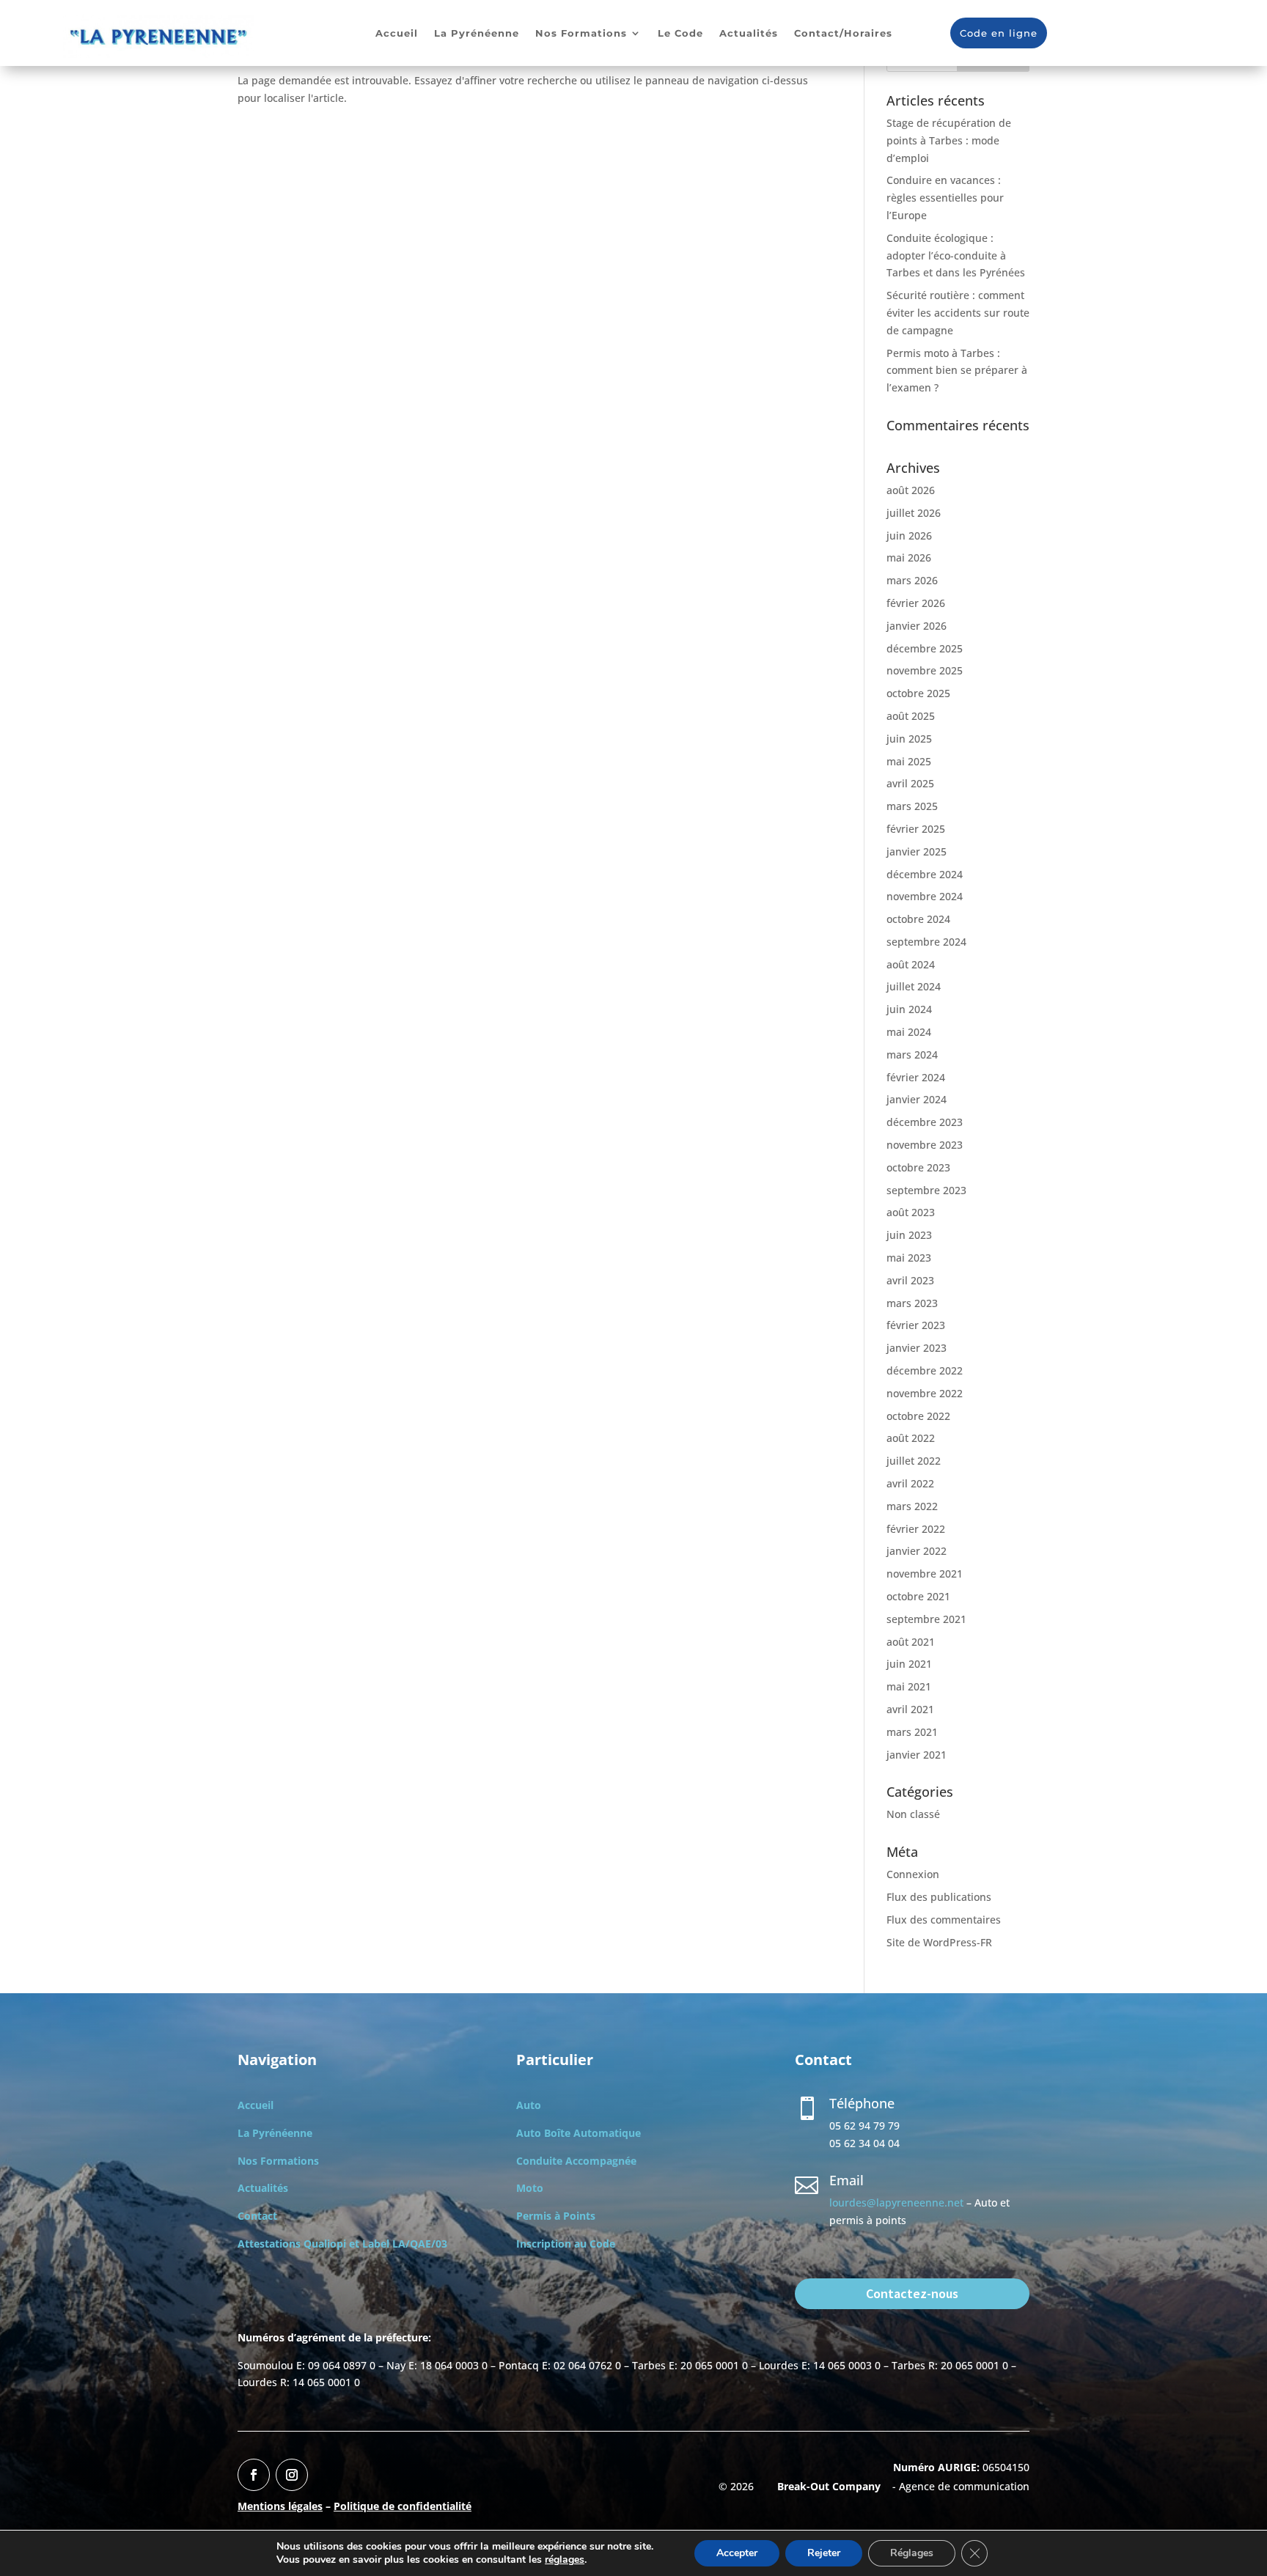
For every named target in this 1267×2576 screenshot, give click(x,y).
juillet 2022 (914, 1461)
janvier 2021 (917, 1755)
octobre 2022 (918, 1416)
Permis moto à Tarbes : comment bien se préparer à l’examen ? (957, 371)
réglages (565, 2560)
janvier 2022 (917, 1551)
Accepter (737, 2553)
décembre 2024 (925, 874)
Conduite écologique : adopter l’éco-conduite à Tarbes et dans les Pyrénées (956, 255)
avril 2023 (910, 1280)
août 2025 (911, 716)
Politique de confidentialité (403, 2506)
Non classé (913, 1814)
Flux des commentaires (944, 1920)
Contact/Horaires (843, 33)
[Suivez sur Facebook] (254, 2475)
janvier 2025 (917, 851)
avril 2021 (910, 1709)
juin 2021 (909, 1664)
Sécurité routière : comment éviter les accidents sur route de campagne (958, 313)
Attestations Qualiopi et (300, 2244)
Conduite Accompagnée (576, 2161)
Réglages (912, 2553)
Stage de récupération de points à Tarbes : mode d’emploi (949, 140)
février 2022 (916, 1529)
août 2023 (911, 1212)
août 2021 (911, 1642)
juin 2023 (909, 1235)
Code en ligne (999, 33)
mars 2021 (912, 1732)
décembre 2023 (925, 1122)
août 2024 (911, 964)
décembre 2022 (925, 1370)
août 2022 (911, 1438)
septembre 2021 (926, 1619)
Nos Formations (581, 33)
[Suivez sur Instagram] (292, 2475)
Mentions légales (280, 2506)
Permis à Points (556, 2216)
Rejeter (824, 2553)
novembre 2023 (925, 1145)
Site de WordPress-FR (939, 1942)
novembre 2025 (925, 670)
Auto (529, 2105)
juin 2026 (909, 536)
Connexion (913, 1874)
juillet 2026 (914, 513)
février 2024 (916, 1077)
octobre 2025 (918, 693)
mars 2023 (912, 1303)
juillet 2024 (914, 986)
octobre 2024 (918, 919)
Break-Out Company (826, 2486)
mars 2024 (912, 1055)
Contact (257, 2216)
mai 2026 (909, 557)
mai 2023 (909, 1258)
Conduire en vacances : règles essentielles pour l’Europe (945, 198)
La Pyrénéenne (477, 33)
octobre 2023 (918, 1167)
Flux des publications (939, 1897)
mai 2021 (909, 1686)
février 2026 (916, 603)
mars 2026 (912, 580)
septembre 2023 (926, 1190)
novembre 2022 (925, 1393)
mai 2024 (909, 1032)
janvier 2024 (917, 1099)
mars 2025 (912, 806)
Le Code (680, 33)
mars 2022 (912, 1506)
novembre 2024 (925, 896)
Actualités (749, 33)
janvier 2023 (917, 1348)
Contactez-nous (912, 2293)
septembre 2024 (926, 942)
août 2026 (911, 490)
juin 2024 (909, 1009)
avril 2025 (910, 783)
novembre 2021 (925, 1574)
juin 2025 (909, 739)
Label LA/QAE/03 (405, 2244)
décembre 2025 (925, 648)
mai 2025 (909, 761)
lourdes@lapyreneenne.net (896, 2203)
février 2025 (916, 829)
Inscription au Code (566, 2244)
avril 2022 (910, 1483)
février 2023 (916, 1325)
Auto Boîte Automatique (579, 2133)
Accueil (397, 33)
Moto (530, 2188)
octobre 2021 (918, 1596)
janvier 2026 (917, 626)
